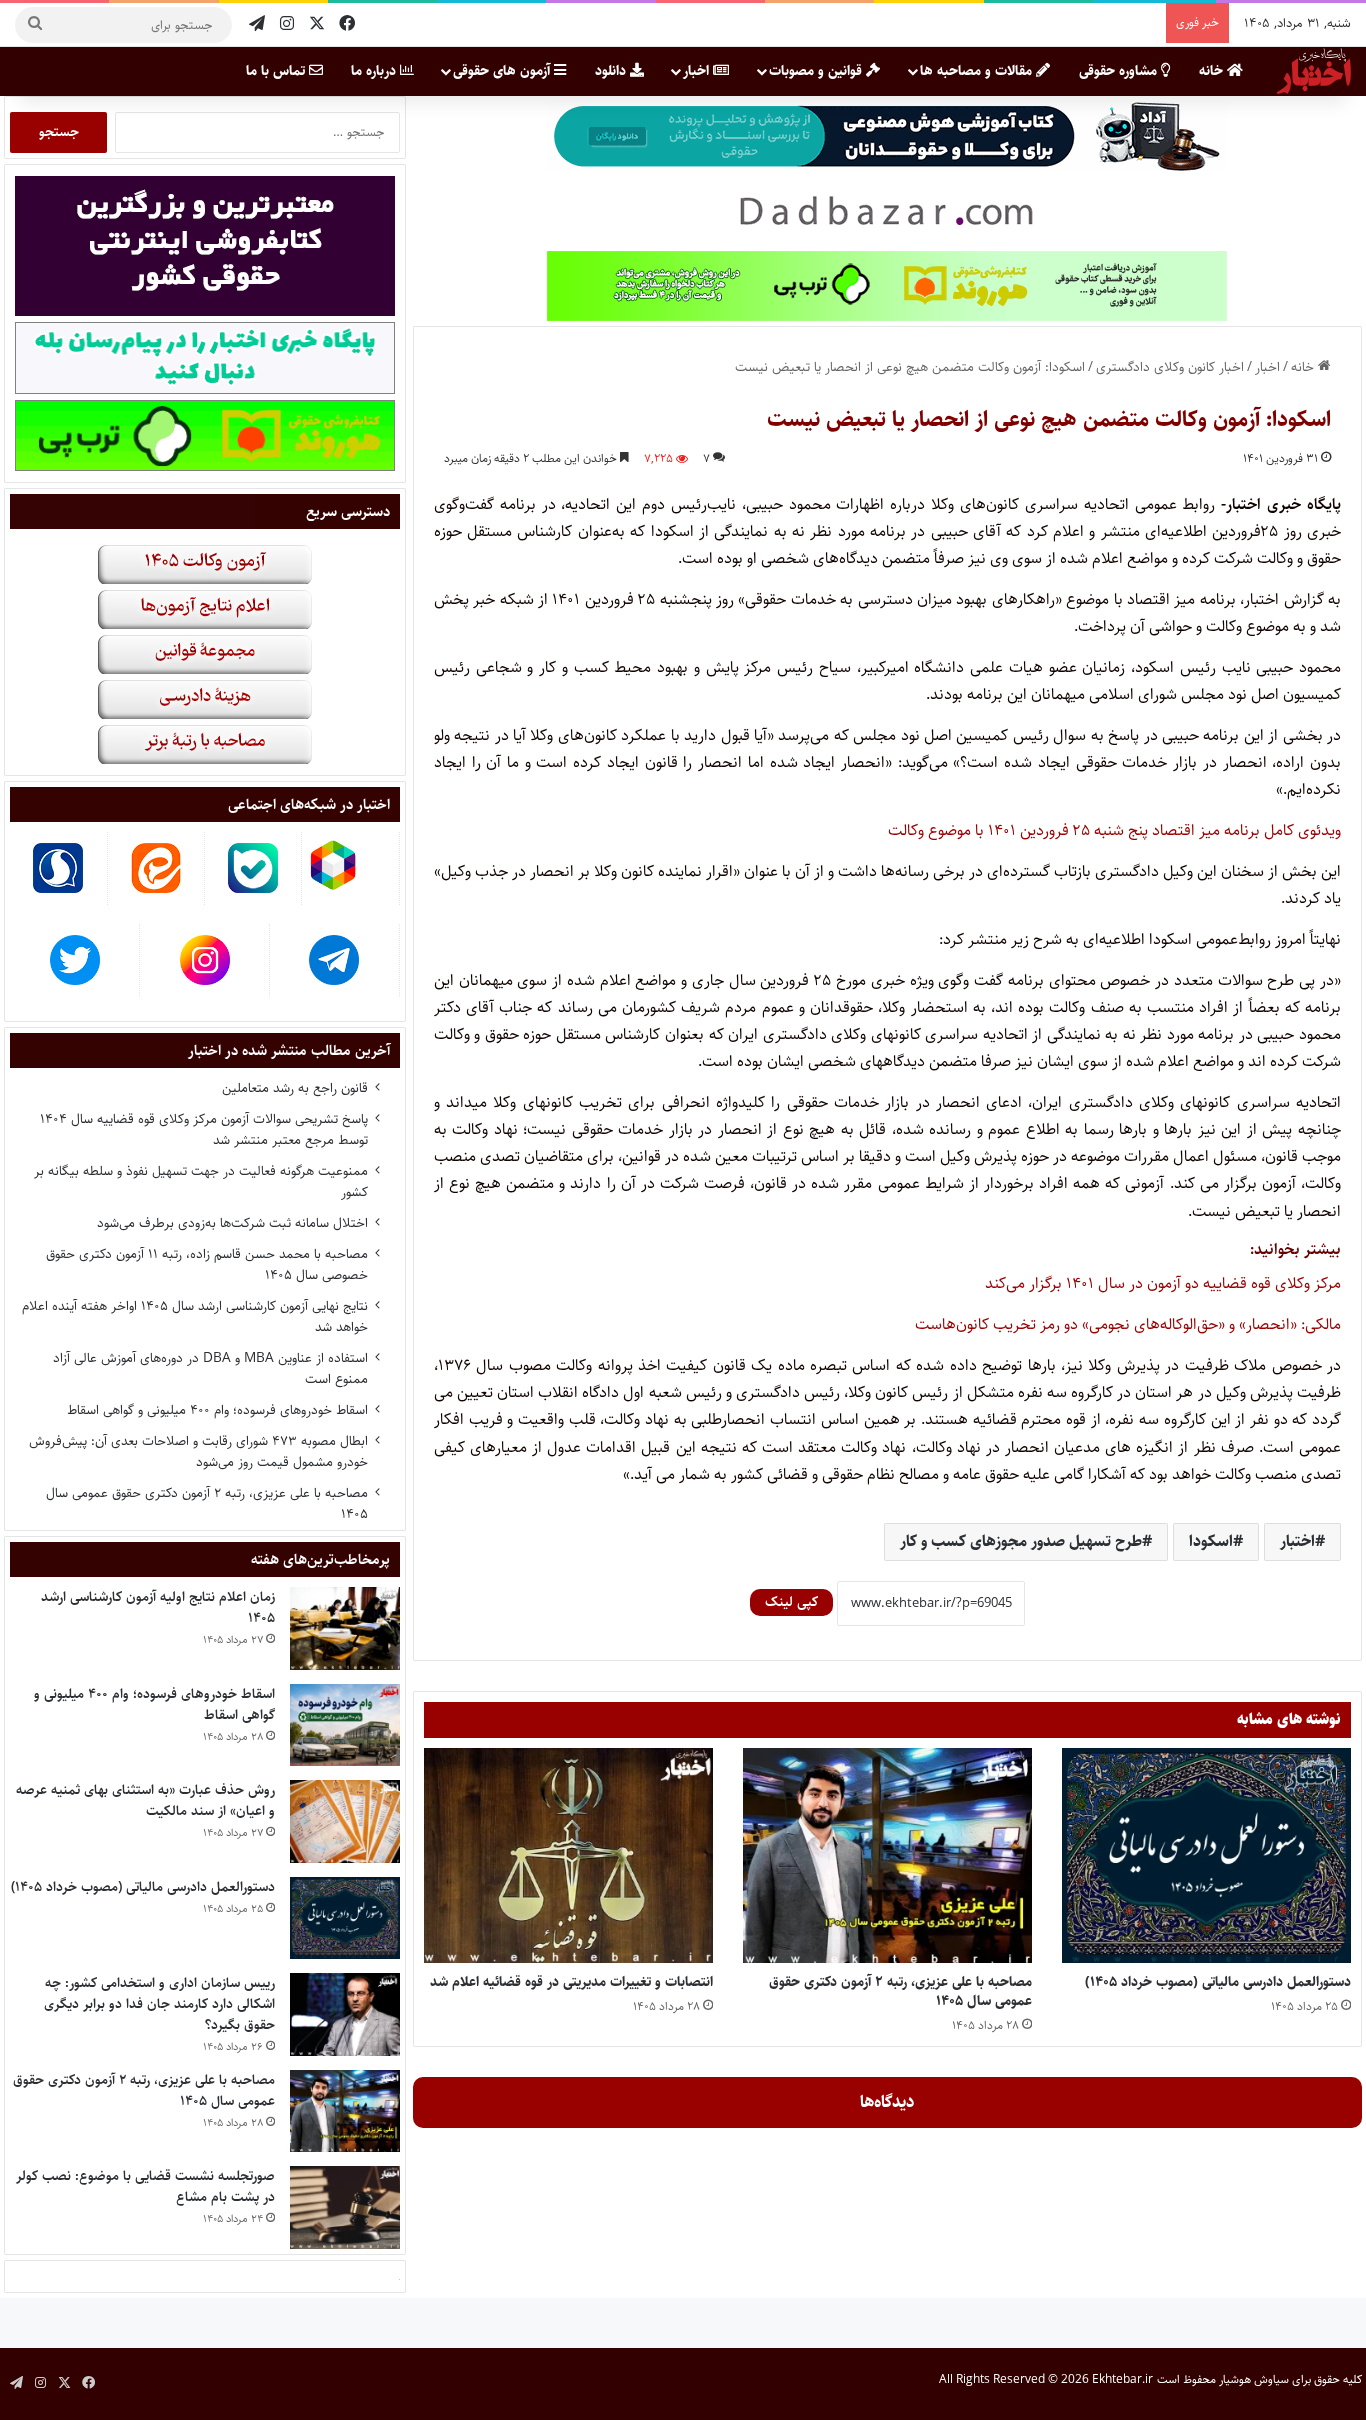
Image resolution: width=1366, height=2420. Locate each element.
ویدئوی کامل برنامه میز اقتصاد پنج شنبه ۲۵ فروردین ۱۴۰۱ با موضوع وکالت (1114, 830)
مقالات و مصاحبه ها (978, 71)
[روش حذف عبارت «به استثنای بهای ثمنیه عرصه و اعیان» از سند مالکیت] (345, 1821)
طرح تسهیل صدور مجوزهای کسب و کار (1021, 1541)
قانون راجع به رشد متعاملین (295, 1088)
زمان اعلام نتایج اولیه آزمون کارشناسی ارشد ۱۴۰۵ (158, 1607)
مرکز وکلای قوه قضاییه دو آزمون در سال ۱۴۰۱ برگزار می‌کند (1163, 1283)
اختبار (1297, 1541)
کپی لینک (791, 1602)
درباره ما (375, 71)
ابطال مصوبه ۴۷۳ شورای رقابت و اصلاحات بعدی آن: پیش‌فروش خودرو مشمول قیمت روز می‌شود (198, 1451)
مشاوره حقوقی (1120, 71)
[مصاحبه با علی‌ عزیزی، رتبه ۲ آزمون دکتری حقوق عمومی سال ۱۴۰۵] (887, 1855)
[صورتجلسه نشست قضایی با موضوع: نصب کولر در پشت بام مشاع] (345, 2207)
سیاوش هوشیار (1254, 2379)
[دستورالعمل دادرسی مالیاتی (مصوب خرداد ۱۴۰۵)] (1206, 1855)
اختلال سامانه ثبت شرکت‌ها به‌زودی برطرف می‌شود (232, 1223)
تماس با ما (277, 71)
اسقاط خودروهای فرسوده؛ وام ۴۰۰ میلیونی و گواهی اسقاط (217, 1410)
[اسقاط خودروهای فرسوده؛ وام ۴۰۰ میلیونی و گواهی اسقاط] (345, 1725)
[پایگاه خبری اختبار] (1314, 71)
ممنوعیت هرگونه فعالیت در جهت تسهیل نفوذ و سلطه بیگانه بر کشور (201, 1181)
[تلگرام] (257, 24)
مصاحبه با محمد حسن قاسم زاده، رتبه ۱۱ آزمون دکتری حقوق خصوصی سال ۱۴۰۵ (207, 1264)
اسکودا (1211, 1541)
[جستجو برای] (35, 25)
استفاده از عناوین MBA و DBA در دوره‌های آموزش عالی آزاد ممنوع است (210, 1368)
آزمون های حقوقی (503, 71)
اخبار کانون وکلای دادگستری (1170, 367)
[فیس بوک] (347, 24)
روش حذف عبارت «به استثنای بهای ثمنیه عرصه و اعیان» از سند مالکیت (145, 1800)
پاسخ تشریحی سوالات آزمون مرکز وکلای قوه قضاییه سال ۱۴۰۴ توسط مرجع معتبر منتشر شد (204, 1129)
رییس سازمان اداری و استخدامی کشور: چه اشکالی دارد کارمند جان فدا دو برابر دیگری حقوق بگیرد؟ (159, 2004)
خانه (1213, 71)
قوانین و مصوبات (817, 71)
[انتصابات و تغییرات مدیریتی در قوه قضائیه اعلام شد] (568, 1855)
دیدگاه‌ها (887, 2102)
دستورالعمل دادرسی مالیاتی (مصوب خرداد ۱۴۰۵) (1218, 1982)
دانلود (612, 71)
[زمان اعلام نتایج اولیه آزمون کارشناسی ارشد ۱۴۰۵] (345, 1628)
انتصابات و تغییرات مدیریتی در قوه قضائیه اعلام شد (571, 1982)
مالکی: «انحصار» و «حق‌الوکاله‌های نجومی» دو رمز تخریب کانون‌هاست (1128, 1324)
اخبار (698, 71)
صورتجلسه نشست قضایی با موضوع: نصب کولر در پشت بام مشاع (145, 2186)
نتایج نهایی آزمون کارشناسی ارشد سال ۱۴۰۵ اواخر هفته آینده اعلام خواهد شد (195, 1316)
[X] (317, 24)
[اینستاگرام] (287, 24)
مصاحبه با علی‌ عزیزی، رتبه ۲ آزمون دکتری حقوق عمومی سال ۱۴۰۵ (900, 1991)
